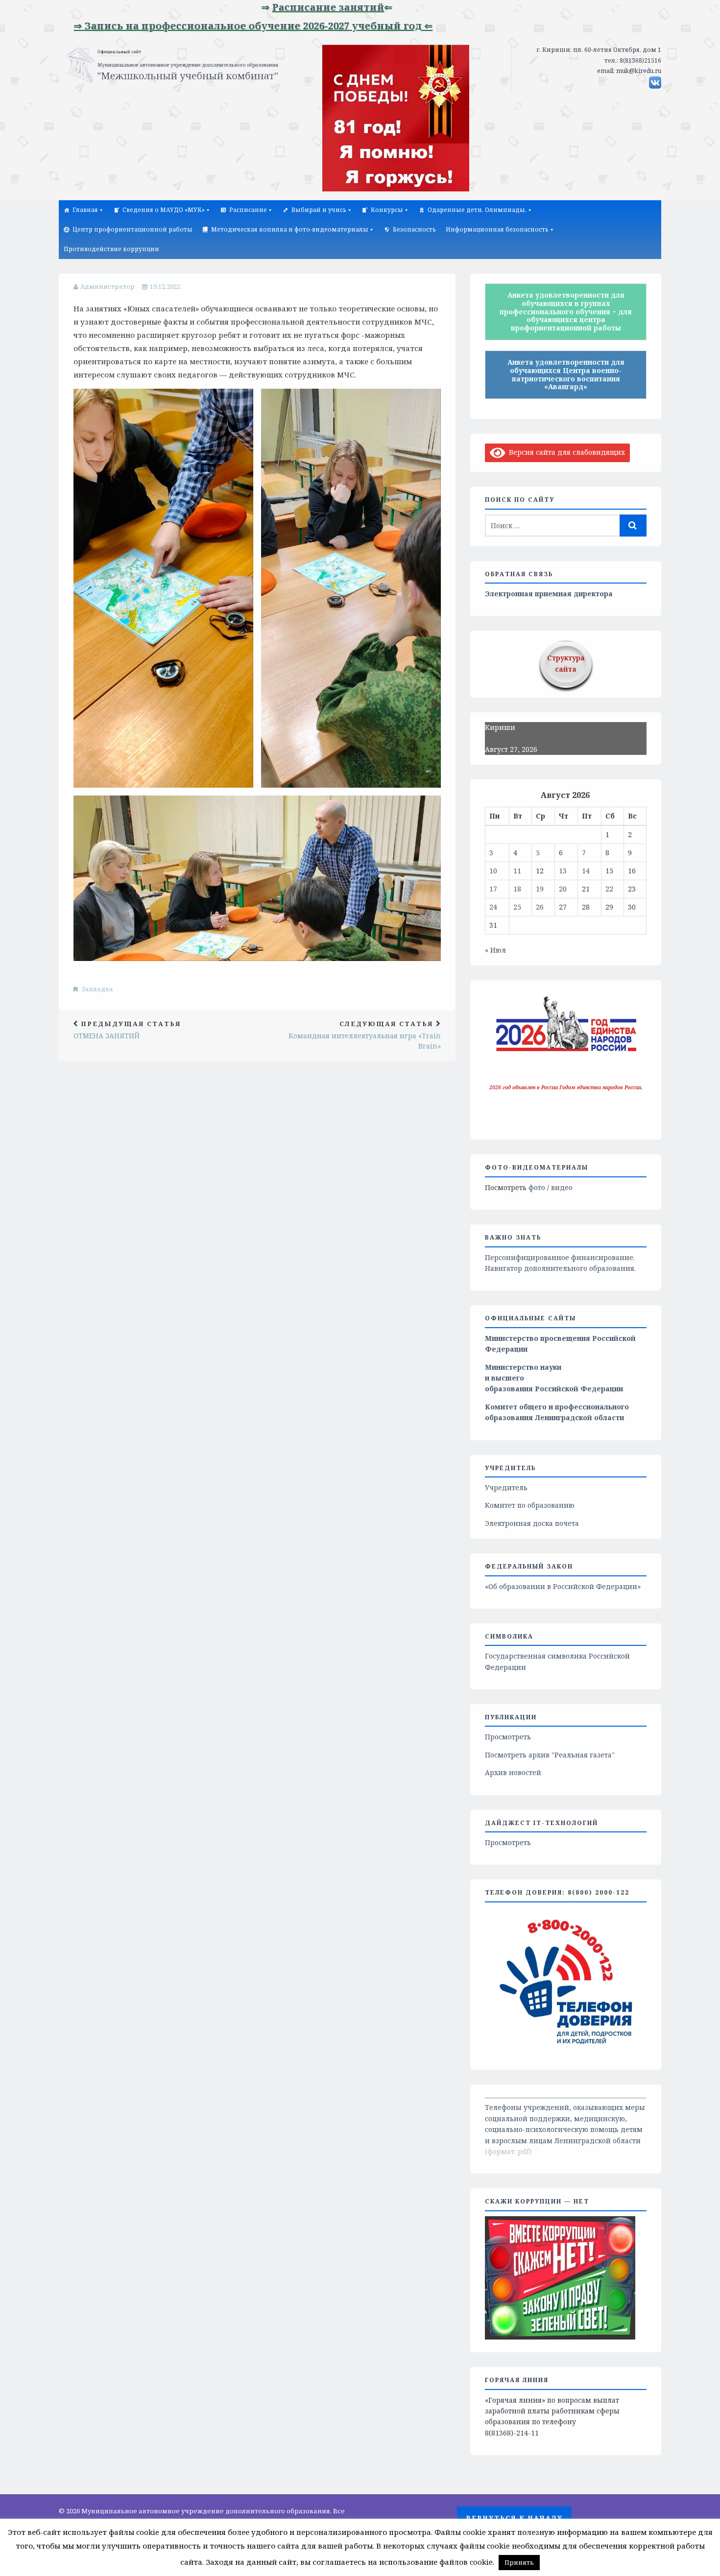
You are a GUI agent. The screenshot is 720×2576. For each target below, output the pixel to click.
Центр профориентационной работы (132, 229)
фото (537, 1187)
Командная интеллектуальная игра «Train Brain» (365, 1035)
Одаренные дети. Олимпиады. (477, 210)
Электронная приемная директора (549, 594)
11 (517, 871)
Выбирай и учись (319, 210)
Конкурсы (387, 210)
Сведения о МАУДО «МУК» (164, 210)
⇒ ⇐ (270, 7)
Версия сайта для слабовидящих (565, 452)
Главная (85, 210)
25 (517, 907)
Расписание (248, 210)
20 (563, 889)
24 (493, 907)
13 (563, 871)
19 (540, 889)
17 (493, 889)
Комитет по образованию (530, 1505)
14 (586, 871)
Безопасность (414, 229)
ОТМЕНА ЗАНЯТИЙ (127, 1030)
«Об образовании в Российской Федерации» (563, 1586)
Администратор (108, 286)
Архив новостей (513, 1772)
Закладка (97, 989)
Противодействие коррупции (111, 249)
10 (493, 871)
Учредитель (506, 1487)
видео (562, 1187)
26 (540, 907)
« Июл (495, 950)
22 (609, 889)
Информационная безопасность (497, 229)
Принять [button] (519, 2562)
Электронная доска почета (532, 1523)
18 (517, 889)
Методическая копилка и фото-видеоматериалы (290, 229)
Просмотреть (508, 1737)
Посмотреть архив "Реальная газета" (550, 1755)
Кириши (500, 727)
